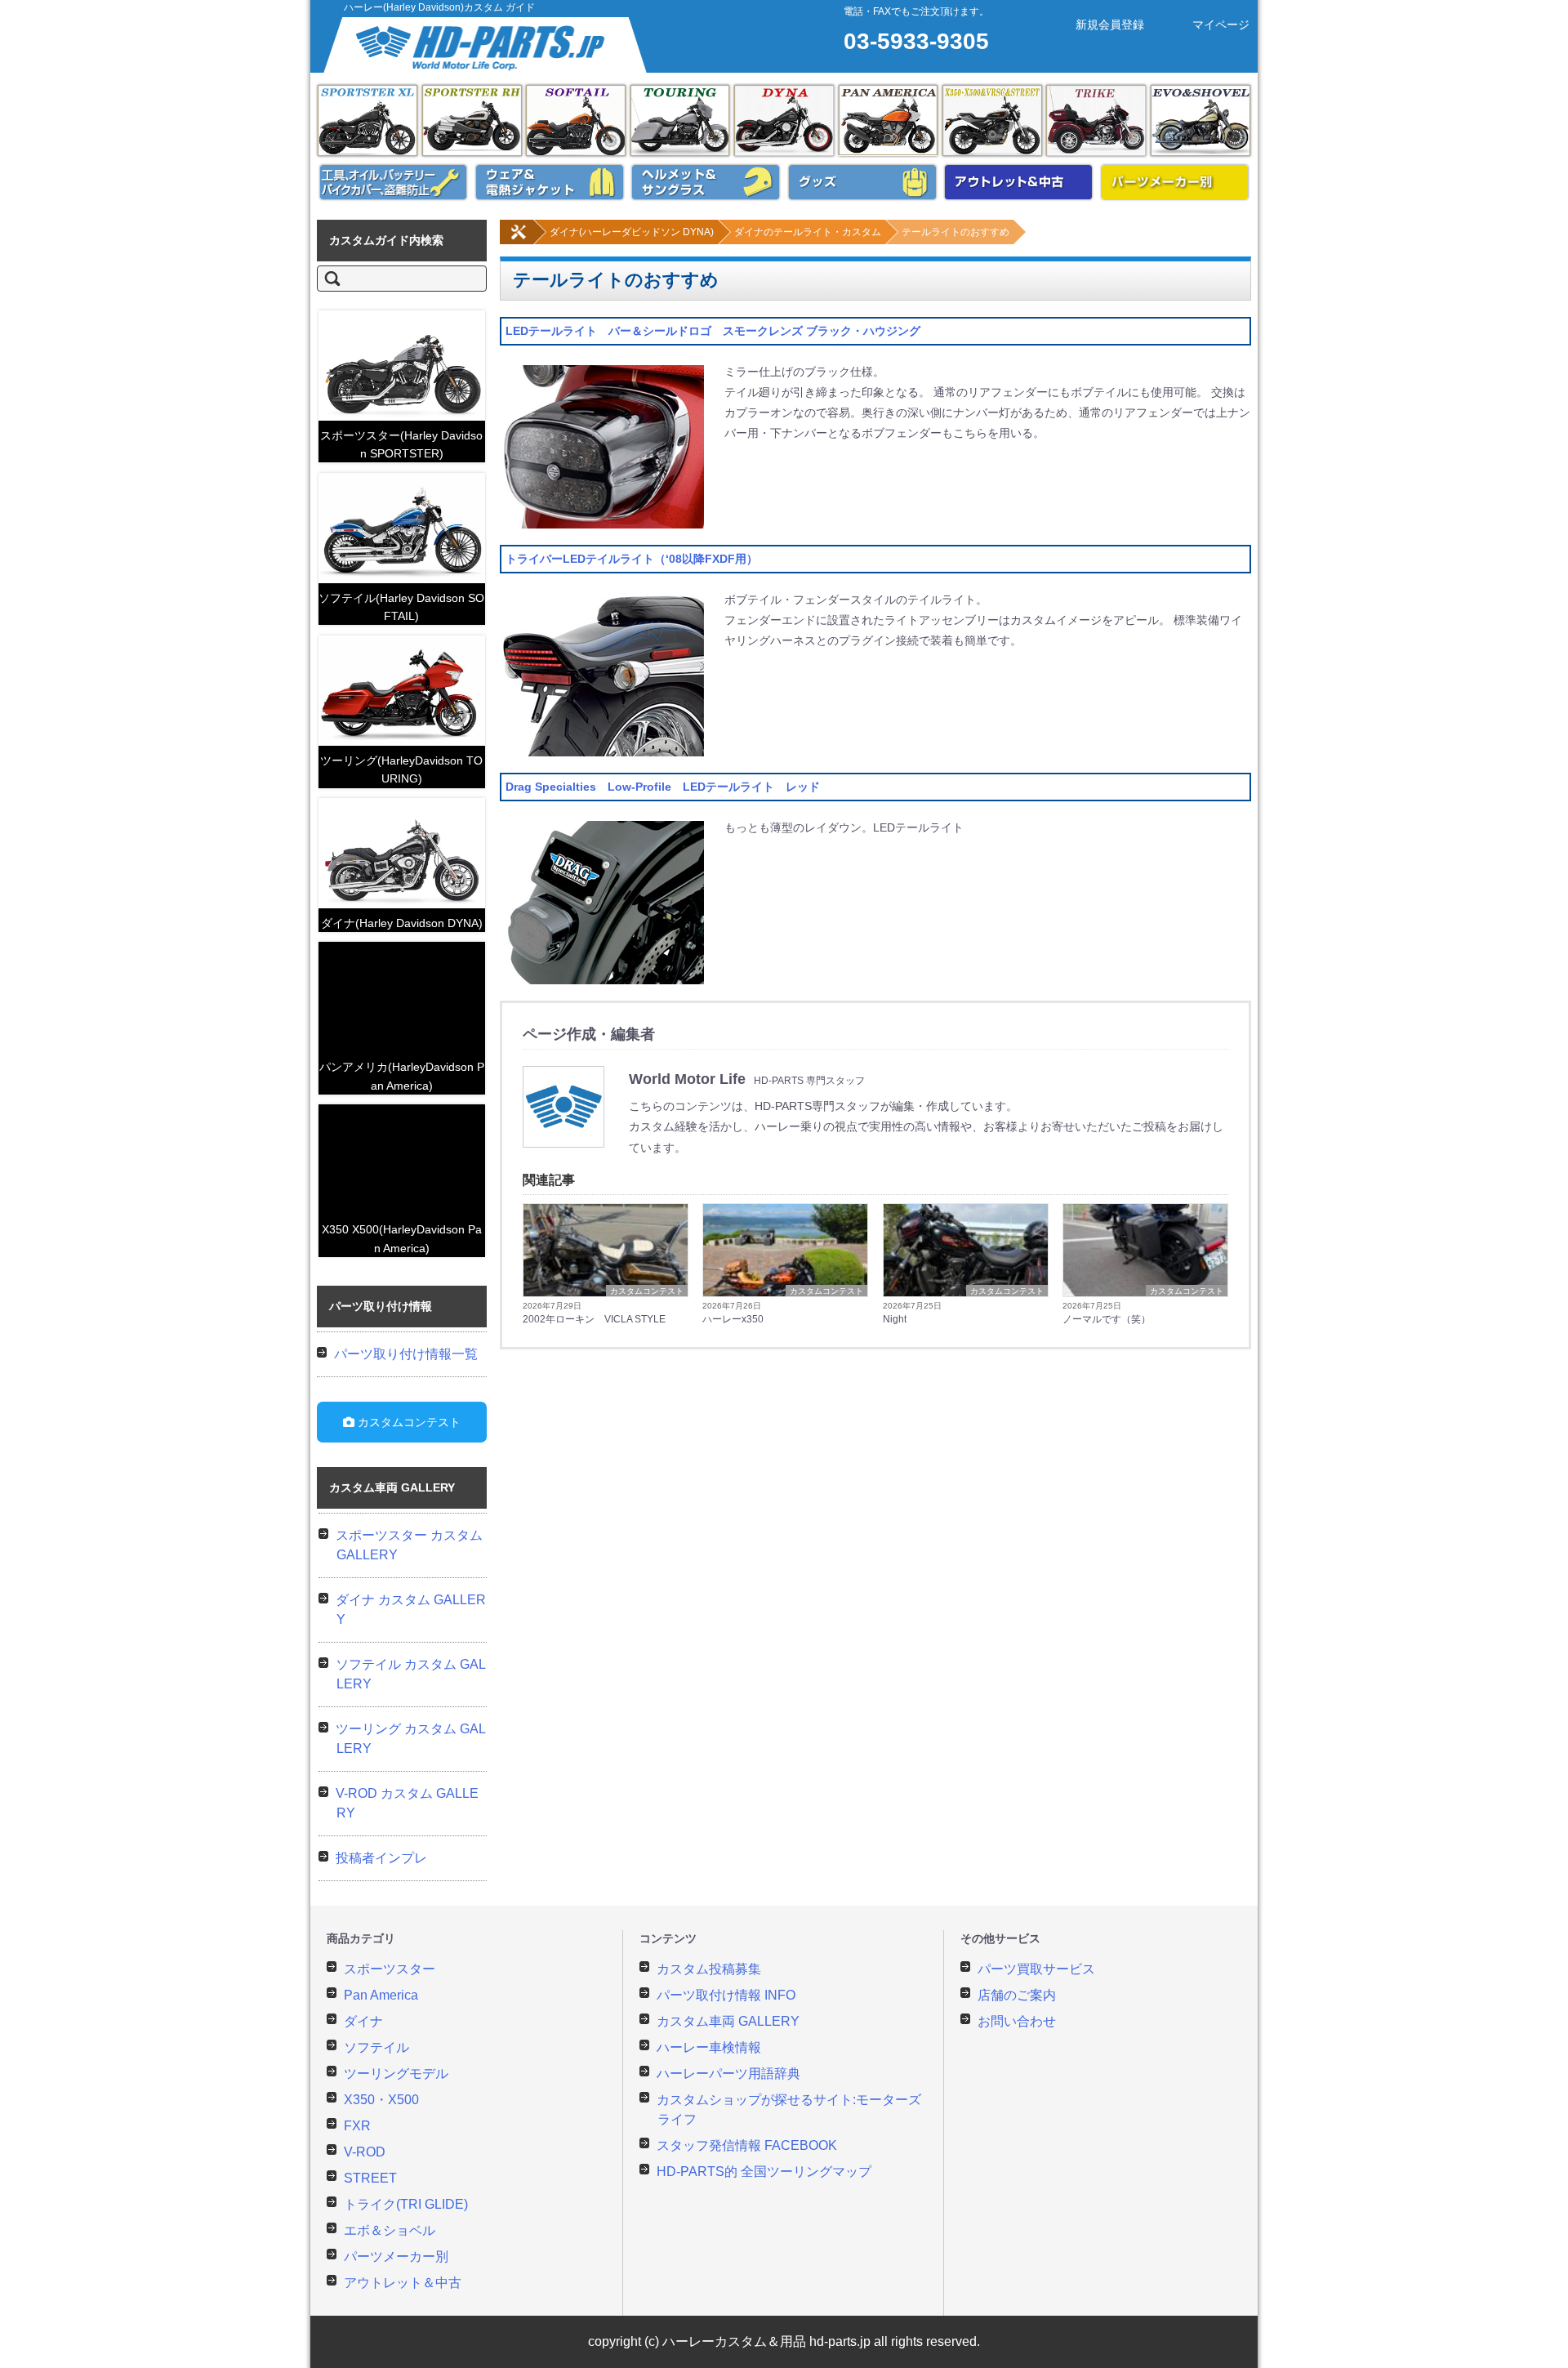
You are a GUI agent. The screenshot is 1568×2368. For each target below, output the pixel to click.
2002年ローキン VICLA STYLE (594, 1319)
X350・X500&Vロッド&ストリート (992, 120)
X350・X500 (381, 2100)
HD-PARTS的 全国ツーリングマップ (764, 2172)
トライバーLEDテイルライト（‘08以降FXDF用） (632, 559)
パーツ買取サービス (1036, 1969)
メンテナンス (394, 182)
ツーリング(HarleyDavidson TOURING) (401, 769)
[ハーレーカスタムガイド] (519, 241)
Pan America (889, 120)
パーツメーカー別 (1175, 182)
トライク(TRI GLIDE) (406, 2204)
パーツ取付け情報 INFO (726, 1995)
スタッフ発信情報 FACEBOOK (747, 2145)
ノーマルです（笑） (1107, 1319)
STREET (370, 2178)
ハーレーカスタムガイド (487, 45)
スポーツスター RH (472, 120)
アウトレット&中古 (1018, 182)
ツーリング (680, 120)
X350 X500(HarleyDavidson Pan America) (402, 1238)
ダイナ (784, 120)
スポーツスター (390, 1969)
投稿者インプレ (381, 1858)
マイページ (1221, 25)
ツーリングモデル (396, 2074)
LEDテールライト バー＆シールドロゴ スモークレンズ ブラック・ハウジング (713, 331)
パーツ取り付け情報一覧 (406, 1354)
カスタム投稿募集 (709, 1969)
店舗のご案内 (1017, 1995)
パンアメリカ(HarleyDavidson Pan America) (402, 1076)
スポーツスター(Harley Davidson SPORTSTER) (401, 444)
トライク (1096, 120)
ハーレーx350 (733, 1319)
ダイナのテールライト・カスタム (808, 232)
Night (895, 1319)
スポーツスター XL (367, 120)
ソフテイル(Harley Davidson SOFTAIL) (401, 607)
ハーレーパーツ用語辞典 (728, 2074)
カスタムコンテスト (647, 1291)
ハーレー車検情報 (709, 2047)
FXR (357, 2126)
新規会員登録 (1110, 25)
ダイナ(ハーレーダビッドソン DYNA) (632, 232)
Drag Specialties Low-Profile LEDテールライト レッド (663, 787)
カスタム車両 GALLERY (728, 2021)
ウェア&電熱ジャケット (550, 182)
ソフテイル (576, 120)
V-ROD (365, 2152)
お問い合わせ (1017, 2021)
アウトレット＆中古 (403, 2283)
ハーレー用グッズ (862, 182)
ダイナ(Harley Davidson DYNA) (402, 923)
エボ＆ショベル (1200, 120)
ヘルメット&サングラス (706, 182)
